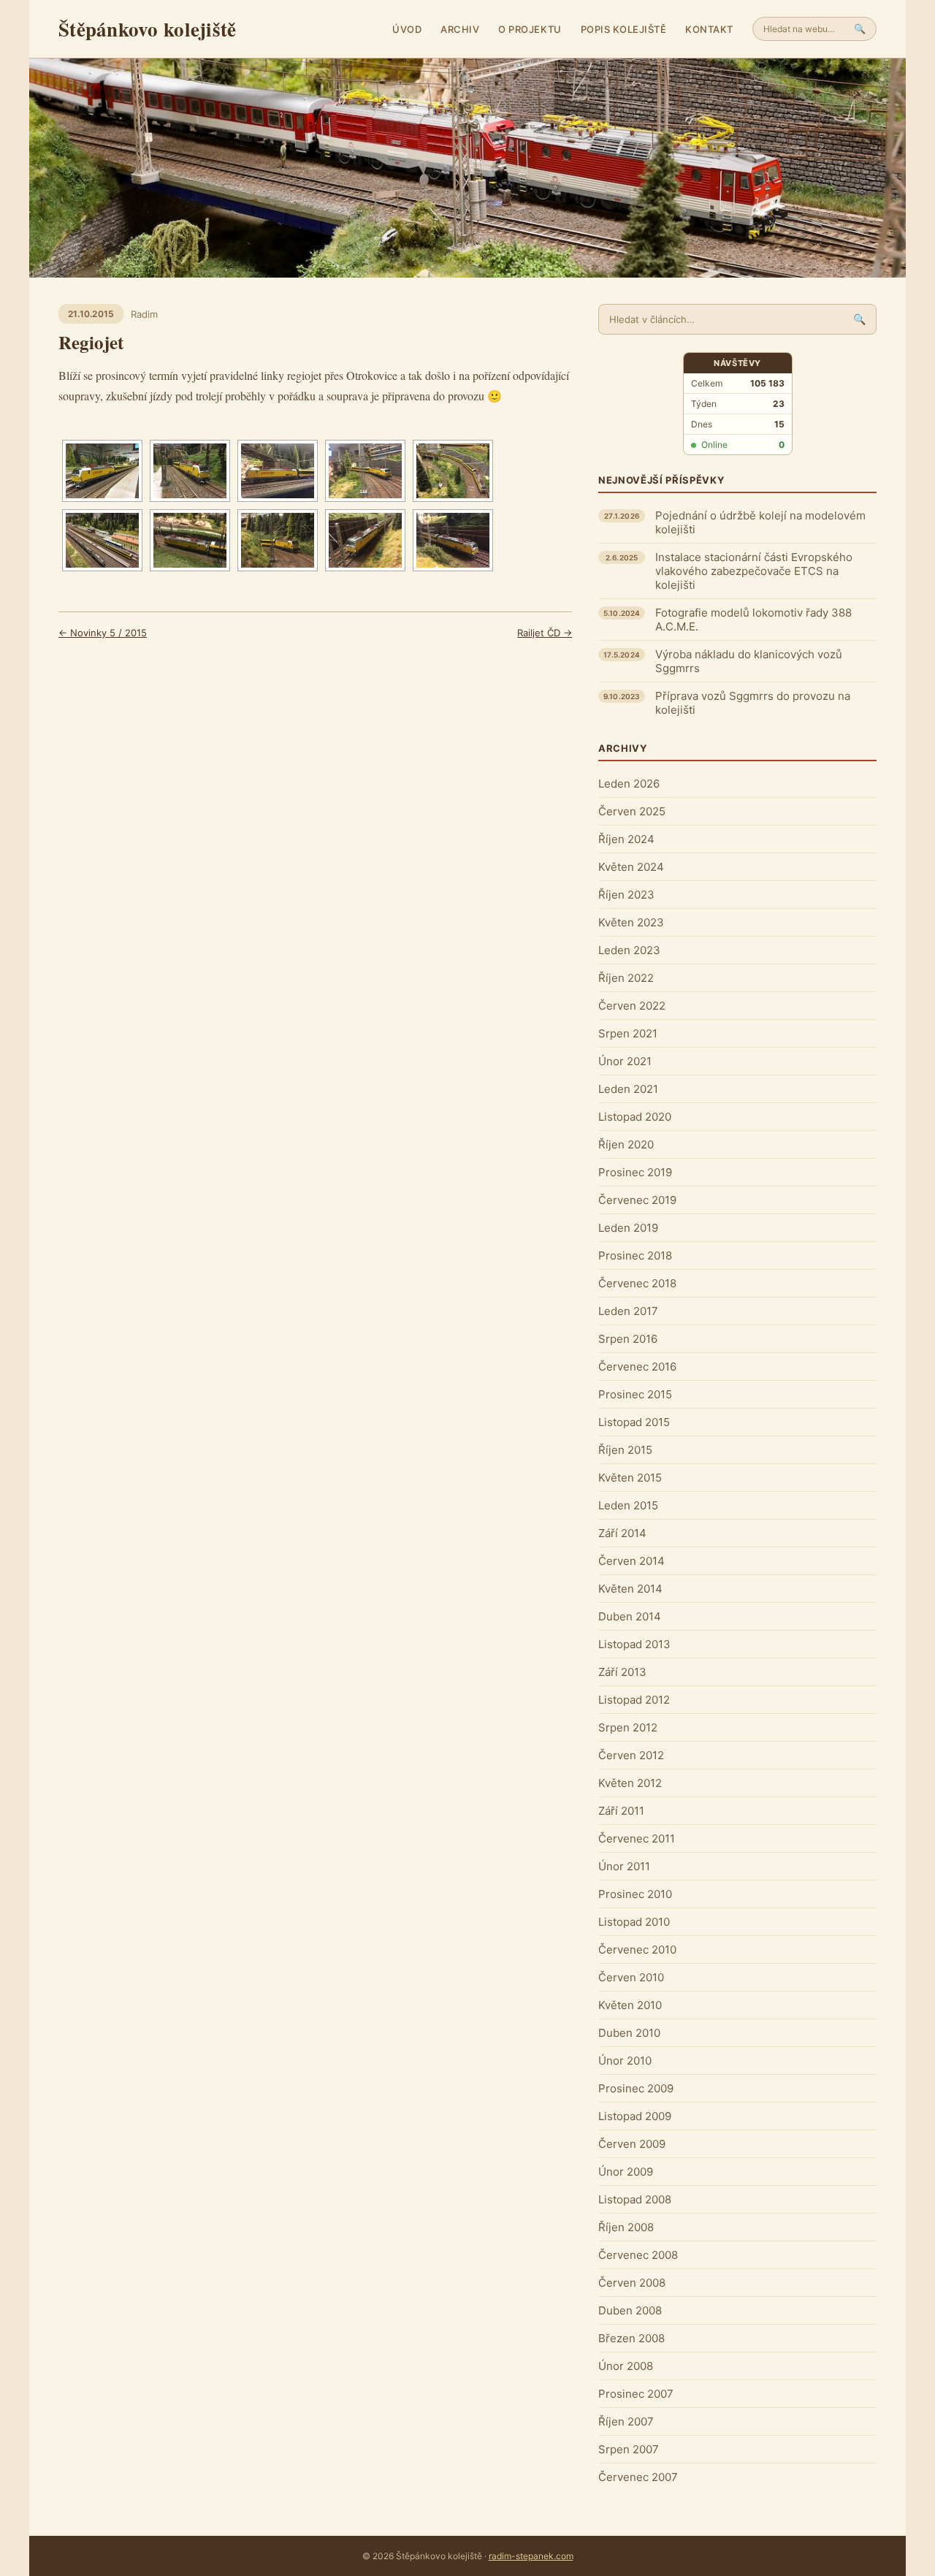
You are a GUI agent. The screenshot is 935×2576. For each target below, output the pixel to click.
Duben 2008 (630, 2310)
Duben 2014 (630, 1616)
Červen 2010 (631, 1977)
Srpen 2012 (628, 1727)
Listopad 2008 (635, 2199)
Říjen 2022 (626, 978)
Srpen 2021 (628, 1033)
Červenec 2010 (637, 1950)
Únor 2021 (625, 1061)
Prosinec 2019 (635, 1172)
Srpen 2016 (628, 1339)
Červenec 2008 (638, 2255)
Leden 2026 (629, 784)
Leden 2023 (629, 950)
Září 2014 (622, 1533)
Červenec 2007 (638, 2477)
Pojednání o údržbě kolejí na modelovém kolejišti (760, 522)
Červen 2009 (632, 2144)
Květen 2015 (630, 1478)
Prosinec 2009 (636, 2088)
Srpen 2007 (629, 2449)
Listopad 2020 (635, 1117)
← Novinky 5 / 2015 (103, 633)
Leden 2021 (628, 1089)
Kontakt (709, 29)
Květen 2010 (630, 2005)
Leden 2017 (628, 1311)
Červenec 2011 (637, 1838)
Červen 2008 (632, 2283)
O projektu (530, 29)
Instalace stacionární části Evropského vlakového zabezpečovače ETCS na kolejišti (754, 571)
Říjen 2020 (626, 1144)
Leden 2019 (628, 1228)
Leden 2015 (628, 1505)
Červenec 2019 (637, 1200)
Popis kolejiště (624, 29)
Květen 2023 (631, 922)
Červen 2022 (632, 1006)
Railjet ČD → (545, 633)
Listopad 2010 (634, 1922)
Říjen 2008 (626, 2227)
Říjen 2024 (626, 839)
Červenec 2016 (637, 1367)
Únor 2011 (624, 1866)
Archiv (460, 29)
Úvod (407, 29)
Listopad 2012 (634, 1700)
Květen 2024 (631, 867)
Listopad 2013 (634, 1644)
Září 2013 (622, 1672)
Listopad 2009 (635, 2116)
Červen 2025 (632, 811)
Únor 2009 (626, 2172)
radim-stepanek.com (531, 2556)
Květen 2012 (630, 1783)
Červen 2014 (631, 1561)
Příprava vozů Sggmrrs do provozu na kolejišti (753, 703)
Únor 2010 (625, 2061)
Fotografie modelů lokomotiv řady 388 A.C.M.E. (753, 620)
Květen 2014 (630, 1589)
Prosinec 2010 (635, 1894)
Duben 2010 (629, 2033)
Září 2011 (621, 1811)
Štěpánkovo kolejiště (147, 29)
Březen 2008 (631, 2338)
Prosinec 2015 (635, 1394)
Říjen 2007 (626, 2421)
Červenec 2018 (637, 1283)
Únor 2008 (626, 2366)
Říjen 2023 (626, 895)
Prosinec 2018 (635, 1255)
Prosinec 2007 (636, 2394)
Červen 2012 (631, 1755)
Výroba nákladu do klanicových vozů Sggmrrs (749, 661)
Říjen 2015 (625, 1450)
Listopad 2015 (634, 1422)
